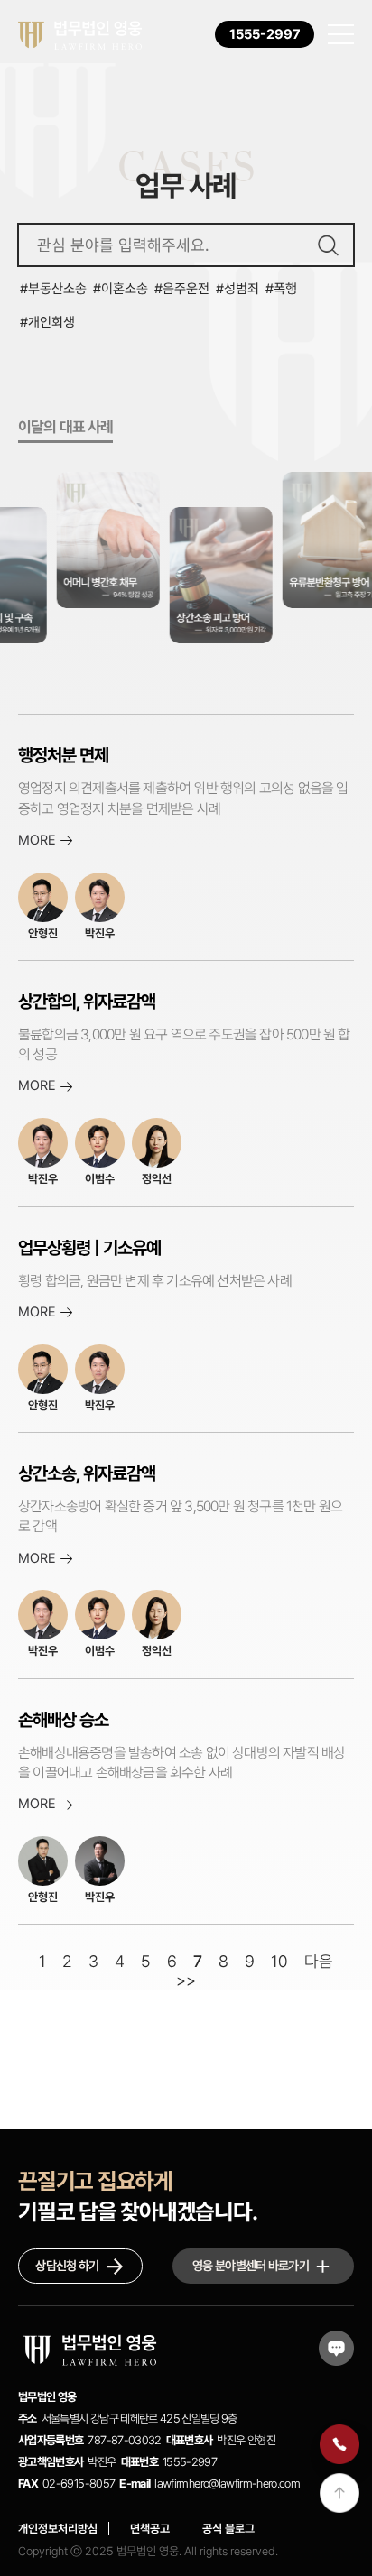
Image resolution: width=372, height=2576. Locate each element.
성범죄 (242, 289)
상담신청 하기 (67, 2266)
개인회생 (51, 322)
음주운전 (186, 289)
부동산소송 (57, 289)
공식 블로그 (228, 2529)
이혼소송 (125, 289)
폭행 (285, 289)
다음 (319, 1961)
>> (186, 1980)
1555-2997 (265, 34)
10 (279, 1961)
